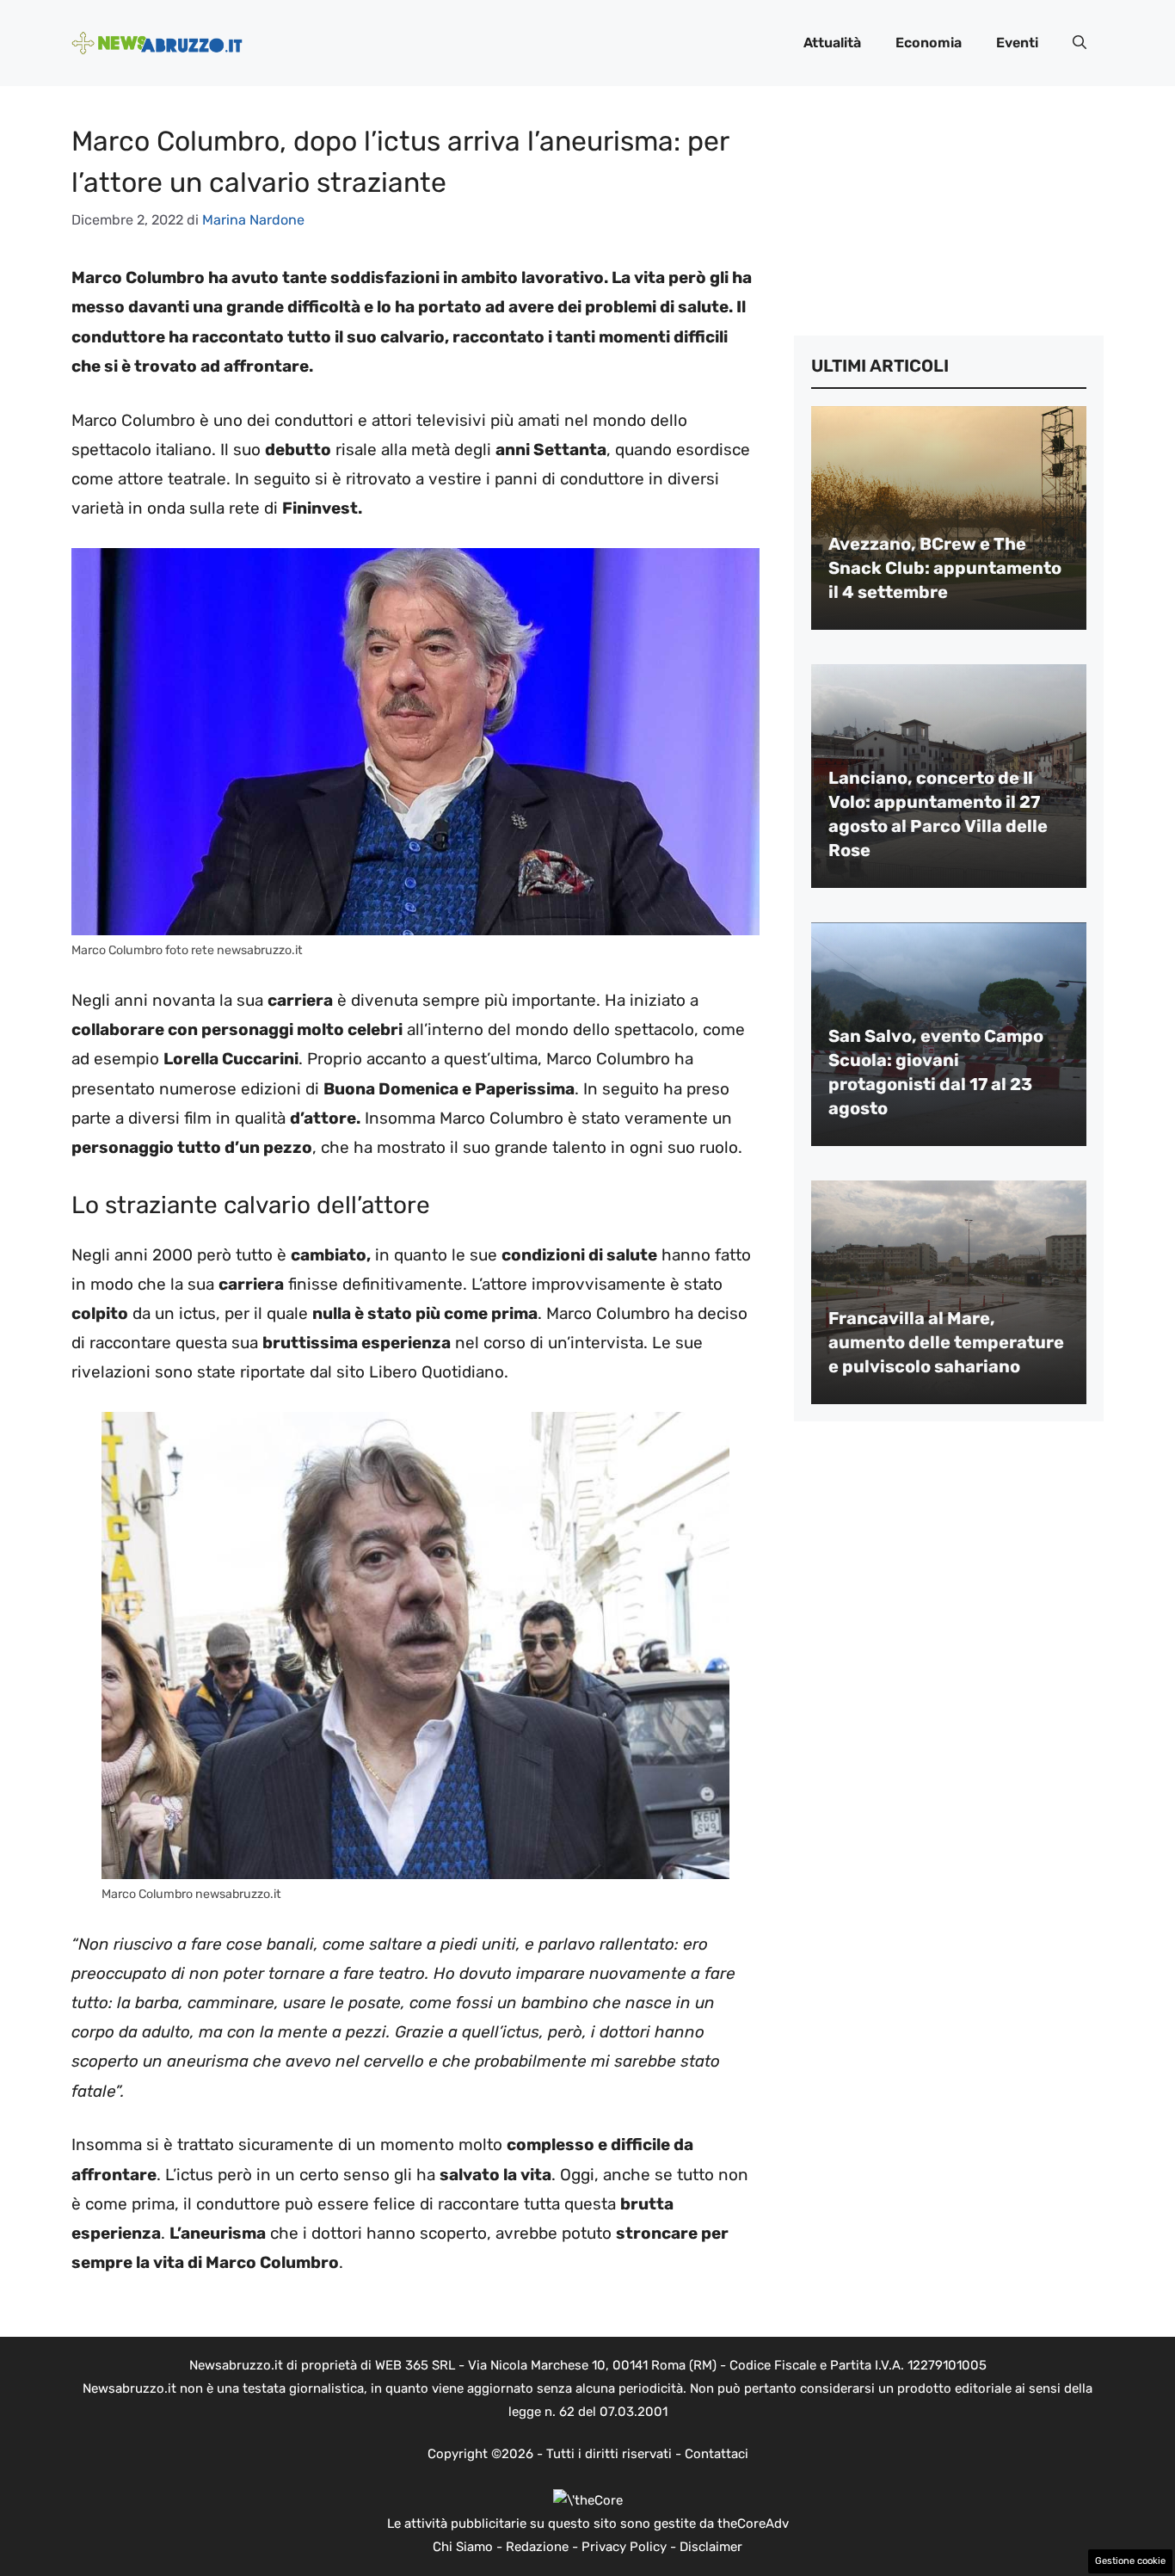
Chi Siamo (463, 2547)
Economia (929, 43)
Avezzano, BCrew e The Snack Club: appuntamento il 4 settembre (945, 568)
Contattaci (717, 2454)
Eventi (1017, 43)
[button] (1080, 43)
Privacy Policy (624, 2547)
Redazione (537, 2547)
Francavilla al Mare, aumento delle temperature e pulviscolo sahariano (946, 1342)
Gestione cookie (1130, 2561)
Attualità (832, 43)
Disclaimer (711, 2547)
